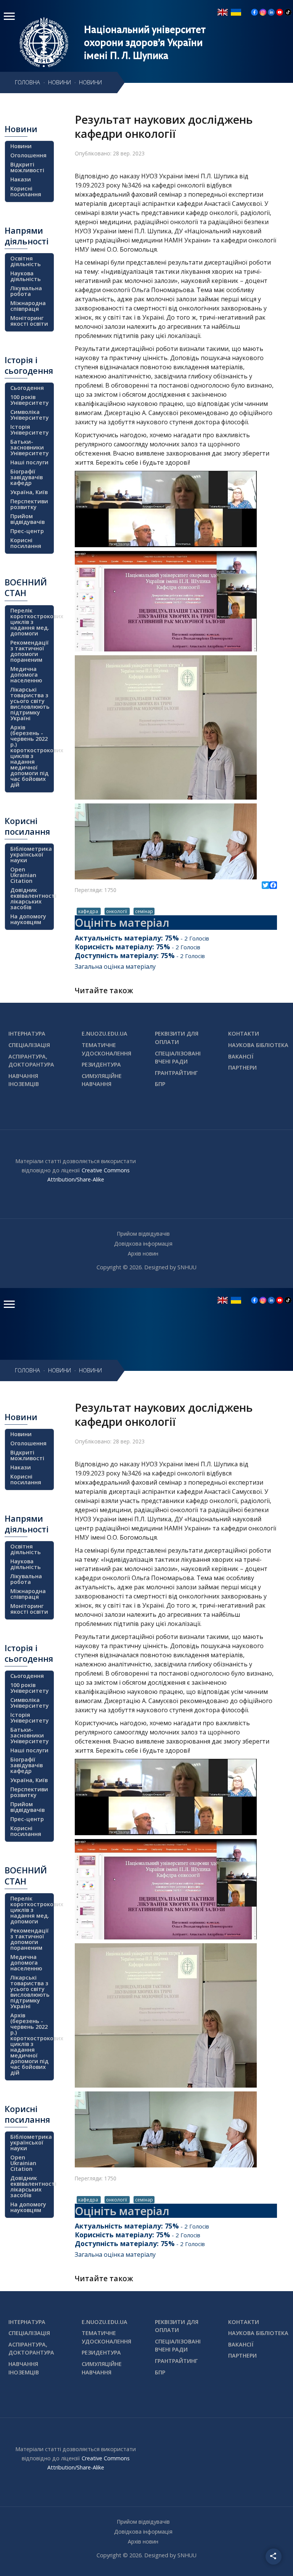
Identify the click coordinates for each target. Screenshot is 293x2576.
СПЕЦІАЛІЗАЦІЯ (29, 1045)
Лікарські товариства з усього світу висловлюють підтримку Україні (30, 704)
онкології (117, 911)
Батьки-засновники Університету (30, 447)
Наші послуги (29, 462)
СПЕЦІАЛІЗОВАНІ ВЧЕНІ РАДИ (178, 1058)
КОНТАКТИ (244, 1033)
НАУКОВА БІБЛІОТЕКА (258, 1045)
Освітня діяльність (26, 261)
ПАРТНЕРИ (242, 1067)
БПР (160, 1084)
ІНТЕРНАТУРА (27, 1033)
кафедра (89, 911)
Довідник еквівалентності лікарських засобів (31, 899)
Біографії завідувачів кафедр (27, 477)
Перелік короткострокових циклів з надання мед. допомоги (31, 622)
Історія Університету (30, 430)
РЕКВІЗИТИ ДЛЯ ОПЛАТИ (177, 1038)
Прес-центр (27, 531)
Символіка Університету (30, 415)
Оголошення (28, 155)
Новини (21, 146)
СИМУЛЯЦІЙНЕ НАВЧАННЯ (102, 1080)
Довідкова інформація (143, 1244)
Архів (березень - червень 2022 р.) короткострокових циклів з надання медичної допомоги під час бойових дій (31, 756)
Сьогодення (27, 388)
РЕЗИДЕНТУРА (101, 1064)
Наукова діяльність (26, 276)
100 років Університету (30, 400)
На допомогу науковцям (28, 919)
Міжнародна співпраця (28, 306)
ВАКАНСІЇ (241, 1056)
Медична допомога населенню (26, 675)
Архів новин (143, 1253)
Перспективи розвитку (29, 504)
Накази (21, 179)
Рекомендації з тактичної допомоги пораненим (30, 651)
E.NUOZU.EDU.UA (105, 1033)
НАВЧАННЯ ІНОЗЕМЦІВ (24, 1080)
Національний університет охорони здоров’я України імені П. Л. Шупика (145, 42)
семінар (144, 911)
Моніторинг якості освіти (29, 321)
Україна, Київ (29, 492)
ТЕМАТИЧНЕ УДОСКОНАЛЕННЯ (106, 1049)
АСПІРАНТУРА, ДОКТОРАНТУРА (31, 1061)
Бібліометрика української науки (31, 854)
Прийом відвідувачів (27, 519)
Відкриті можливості (27, 167)
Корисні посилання (26, 191)
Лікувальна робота (26, 291)
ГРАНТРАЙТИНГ (176, 1073)
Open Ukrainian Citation (23, 875)
